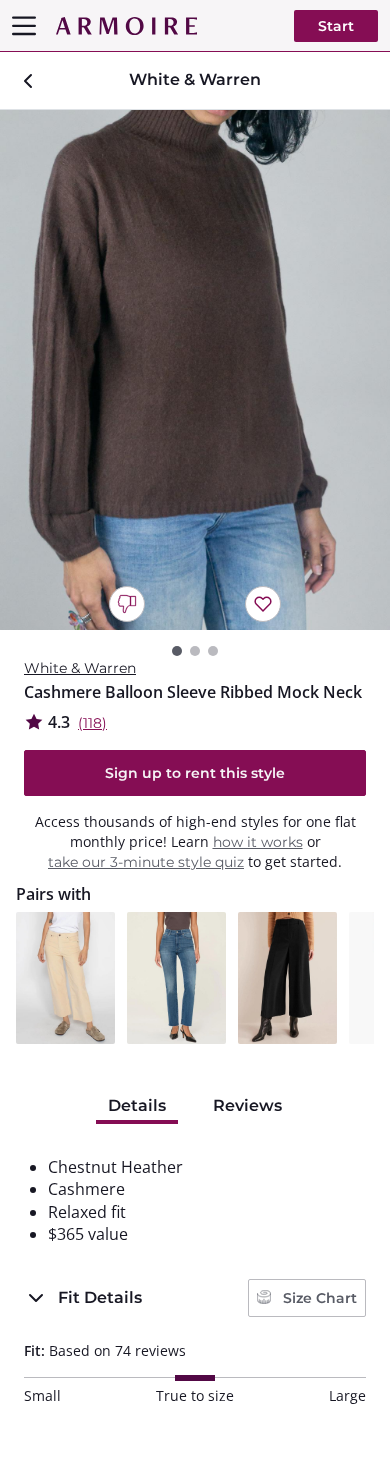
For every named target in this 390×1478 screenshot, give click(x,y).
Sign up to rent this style (195, 773)
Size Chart (318, 1298)
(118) (92, 723)
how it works (258, 842)
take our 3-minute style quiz (146, 862)
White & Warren (80, 668)
